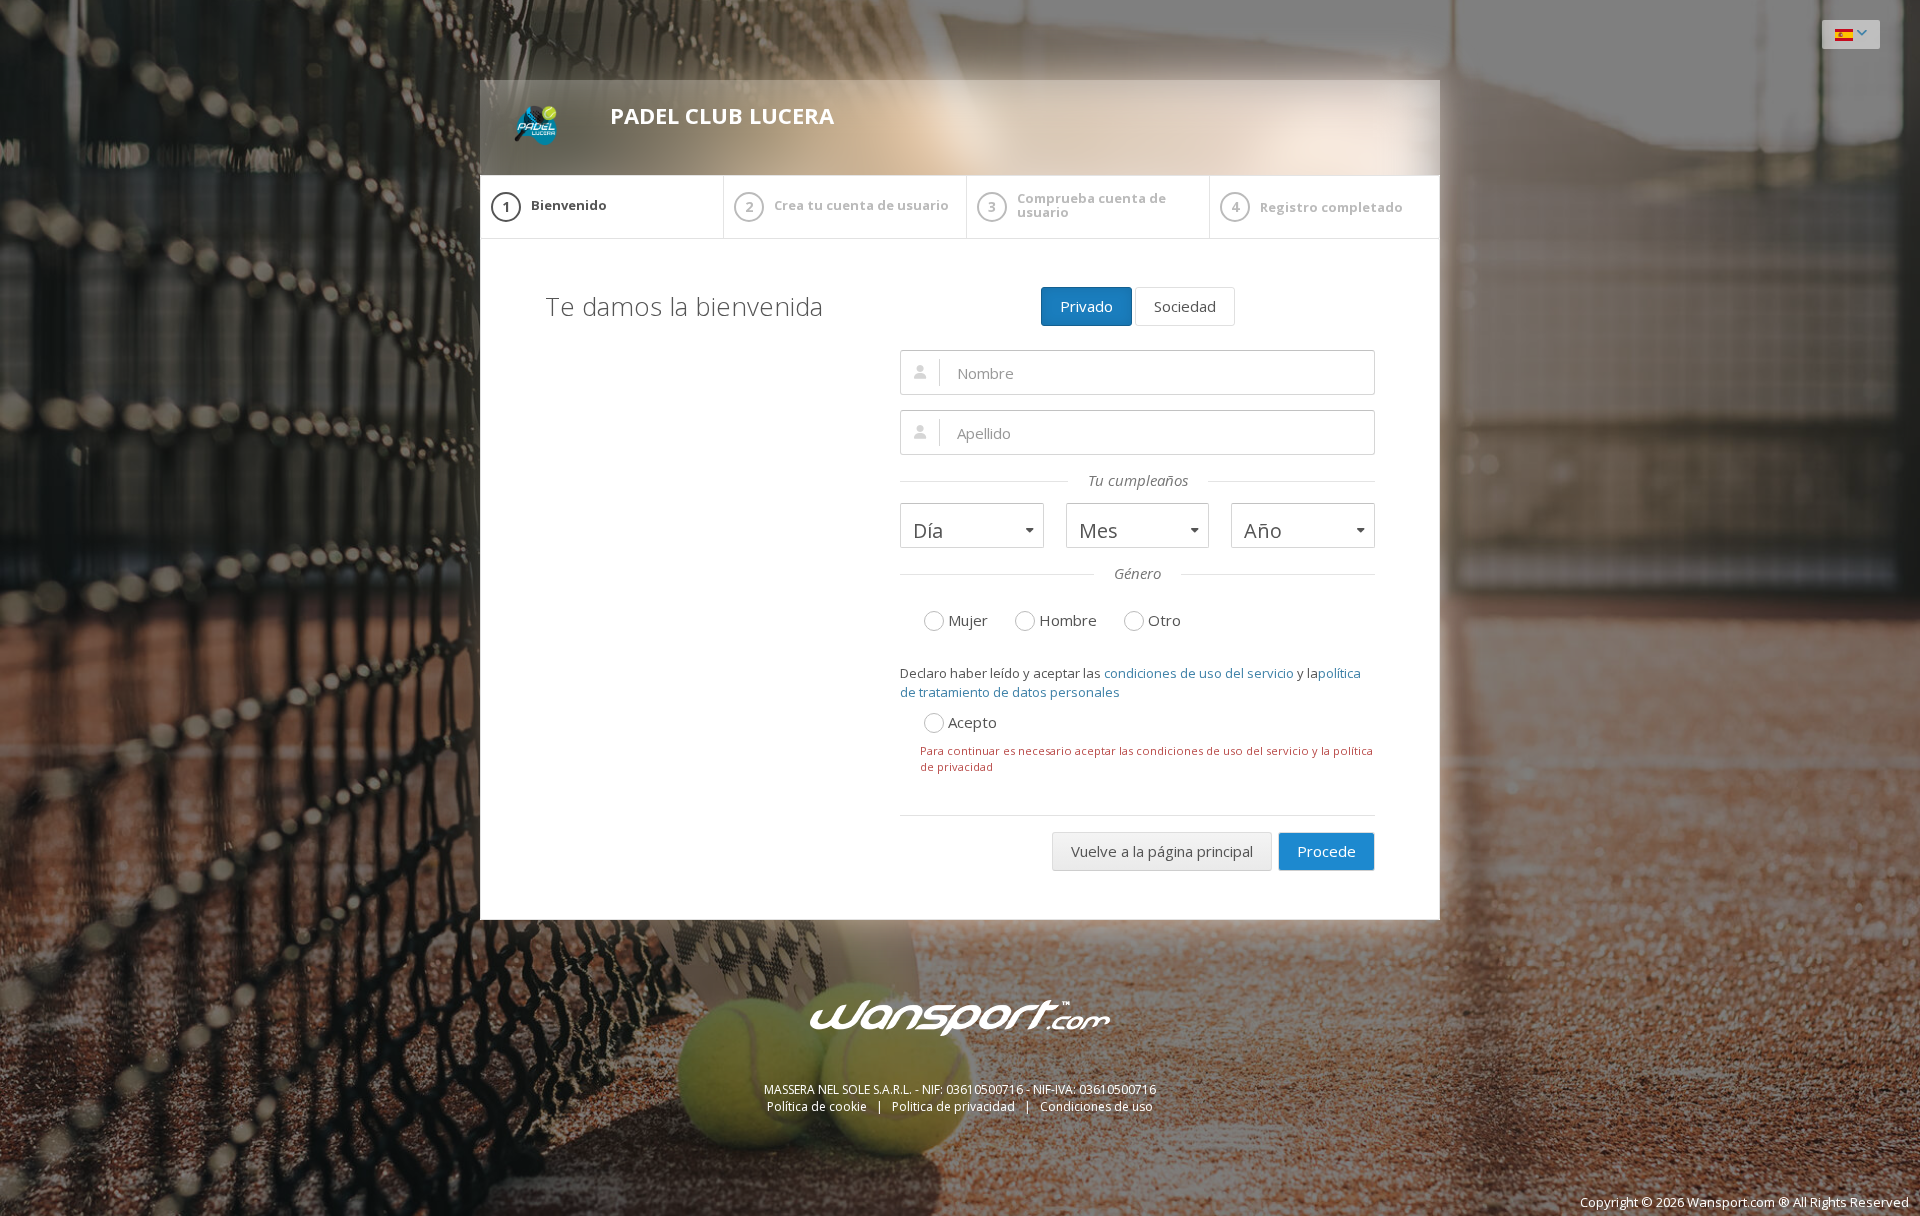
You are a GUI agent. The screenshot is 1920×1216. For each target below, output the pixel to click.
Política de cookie (818, 1106)
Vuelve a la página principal (1162, 851)
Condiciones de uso (1096, 1106)
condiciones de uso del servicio (1199, 673)
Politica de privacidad (955, 1106)
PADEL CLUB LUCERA (722, 115)
